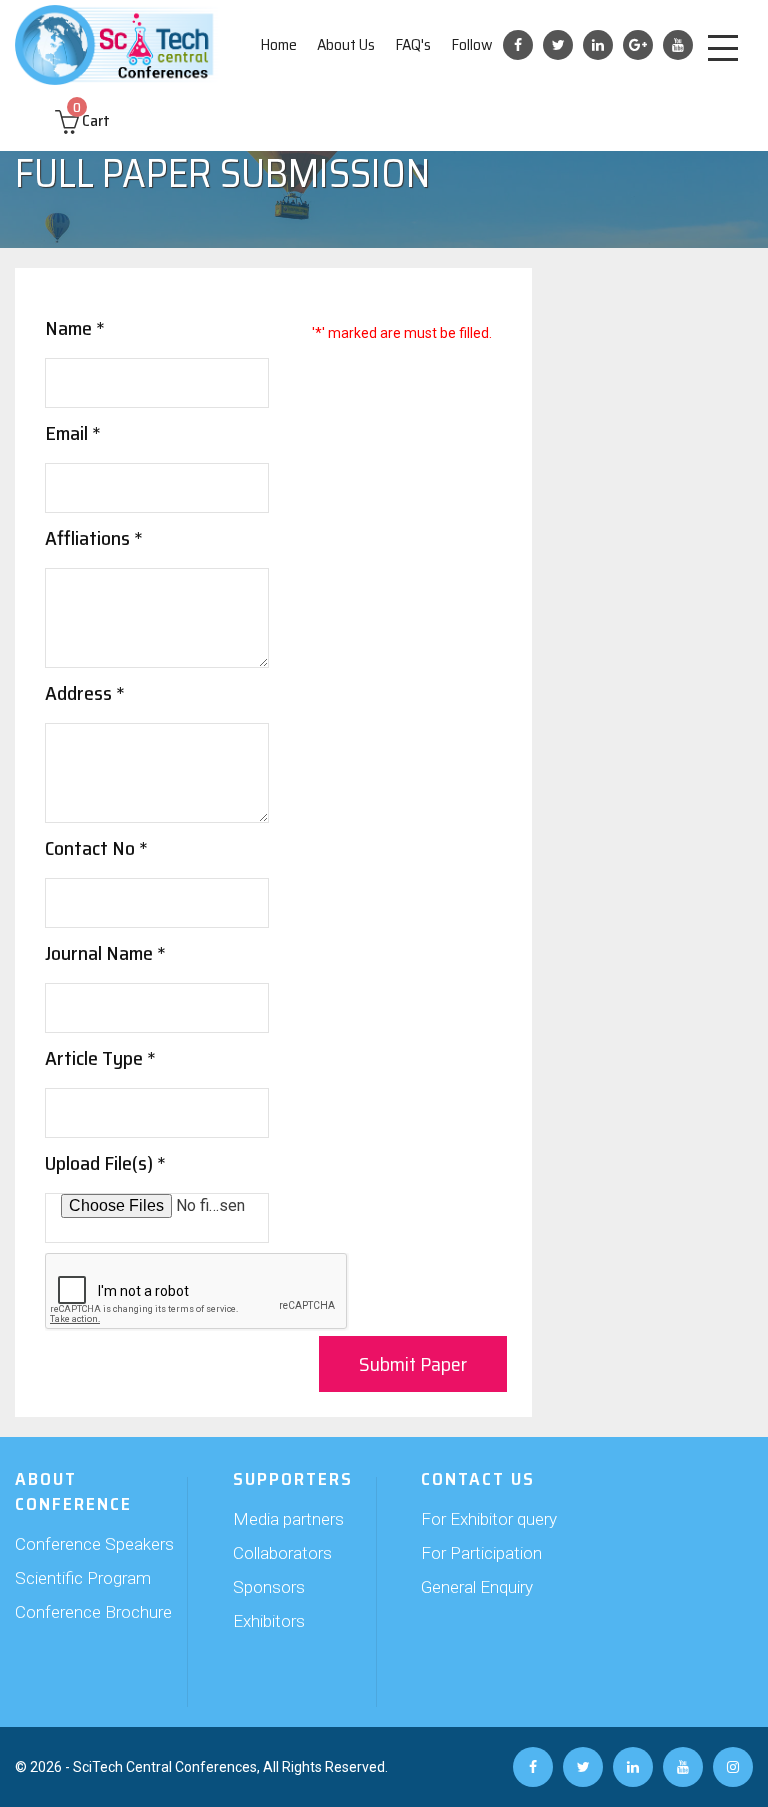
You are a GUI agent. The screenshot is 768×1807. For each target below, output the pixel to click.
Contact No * (96, 848)
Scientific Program (83, 1578)
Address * (85, 693)
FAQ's (413, 44)
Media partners (288, 1519)
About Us (346, 44)
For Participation (481, 1553)
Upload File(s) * (105, 1163)
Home (278, 44)
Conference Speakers (94, 1544)
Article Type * (100, 1058)
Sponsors (269, 1587)
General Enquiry (477, 1587)
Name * (75, 328)
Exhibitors (269, 1621)
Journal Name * (105, 953)
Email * (73, 433)
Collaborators (282, 1553)
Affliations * (94, 538)
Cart (91, 120)
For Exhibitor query (489, 1519)
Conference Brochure (93, 1612)
